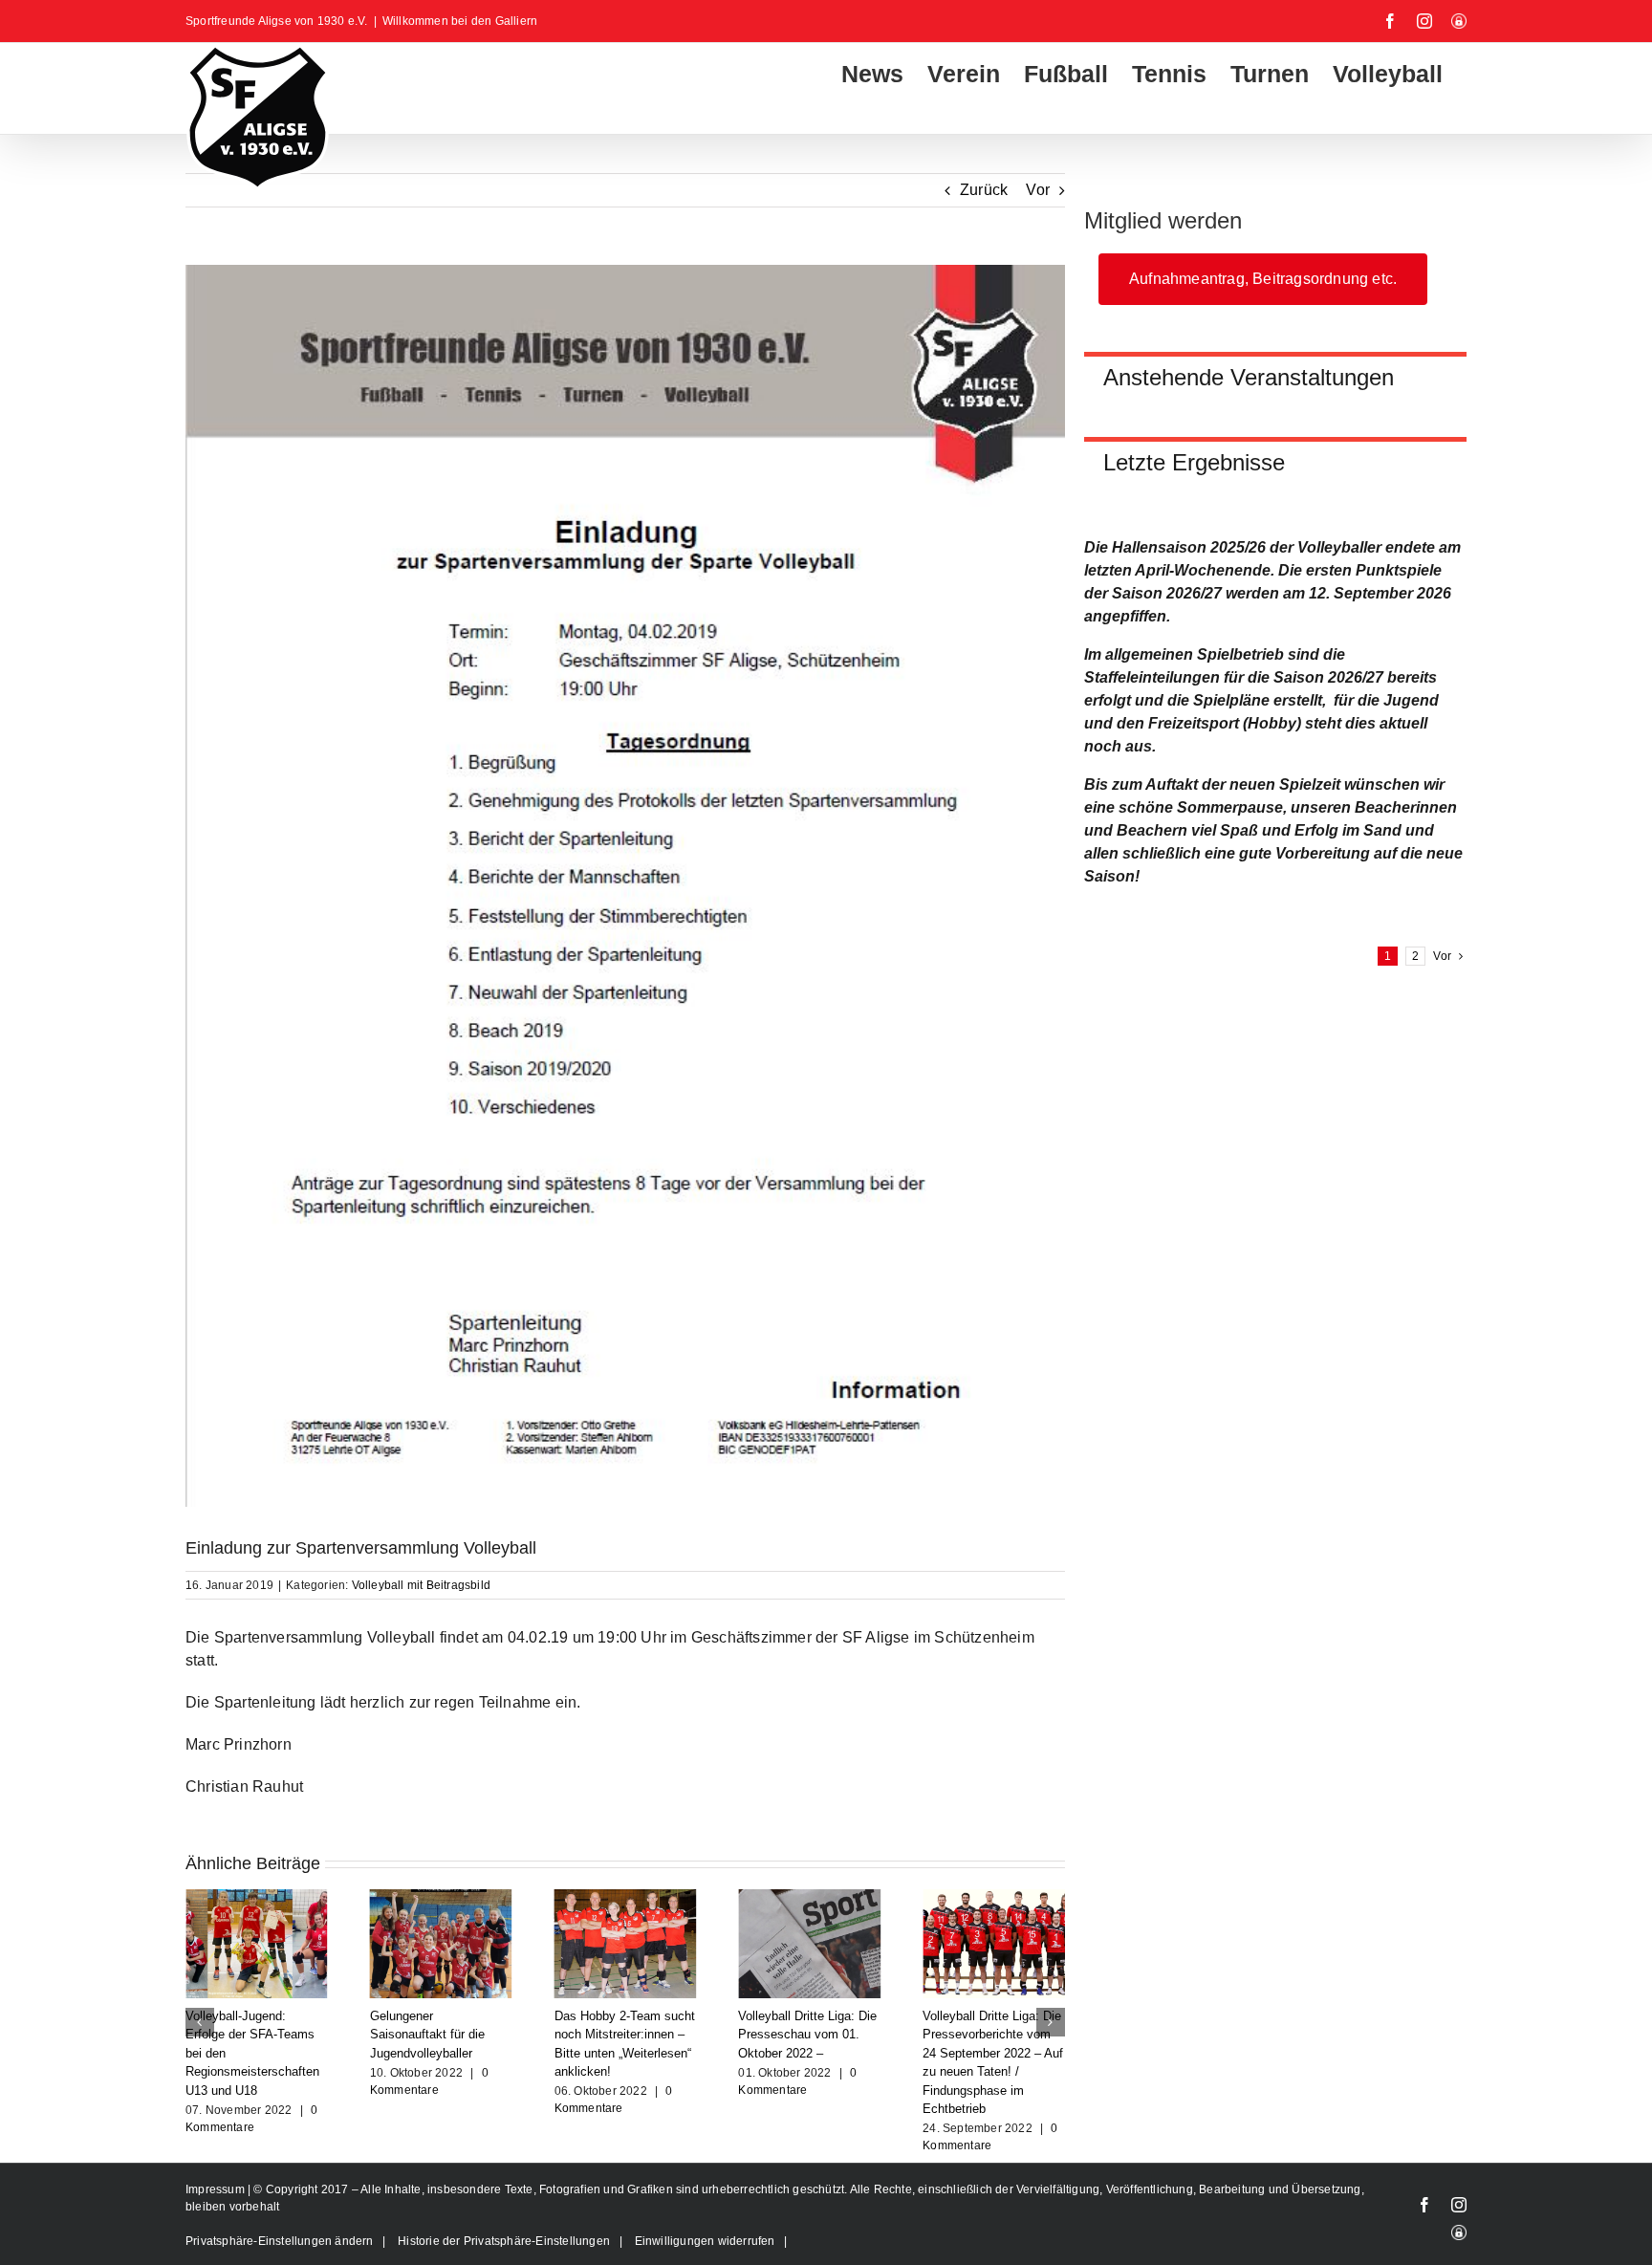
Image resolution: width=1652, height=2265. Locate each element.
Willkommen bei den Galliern (460, 21)
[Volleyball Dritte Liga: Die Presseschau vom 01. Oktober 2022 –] (626, 1897)
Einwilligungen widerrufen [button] (705, 2241)
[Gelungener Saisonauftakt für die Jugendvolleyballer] (257, 1897)
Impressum (217, 2189)
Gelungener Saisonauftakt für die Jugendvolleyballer (243, 2035)
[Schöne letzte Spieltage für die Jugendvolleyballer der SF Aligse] (994, 1897)
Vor (1038, 190)
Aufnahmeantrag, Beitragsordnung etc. (1263, 279)
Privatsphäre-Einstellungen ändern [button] (280, 2241)
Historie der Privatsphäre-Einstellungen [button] (504, 2241)
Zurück (984, 190)
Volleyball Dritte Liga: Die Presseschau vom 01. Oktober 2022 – (624, 2035)
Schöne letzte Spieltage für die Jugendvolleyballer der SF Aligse (993, 2035)
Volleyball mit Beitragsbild (421, 1585)
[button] (200, 2022)
